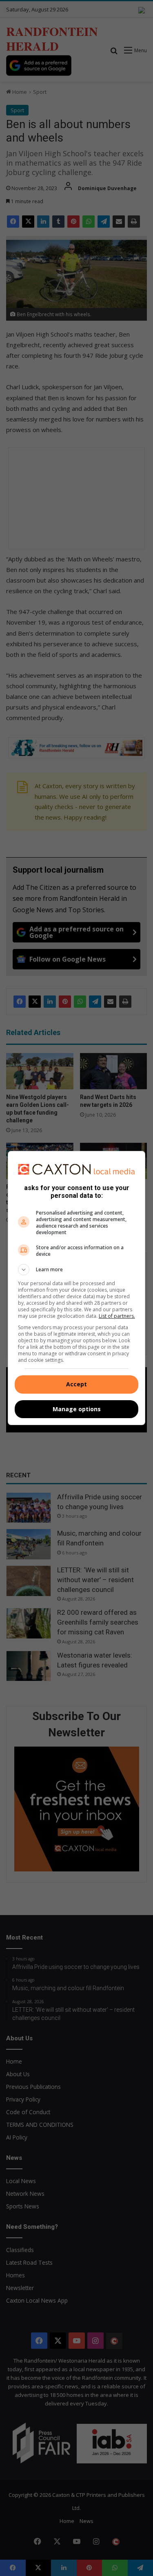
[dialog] (77, 1288)
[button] (77, 1270)
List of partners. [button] (117, 1316)
